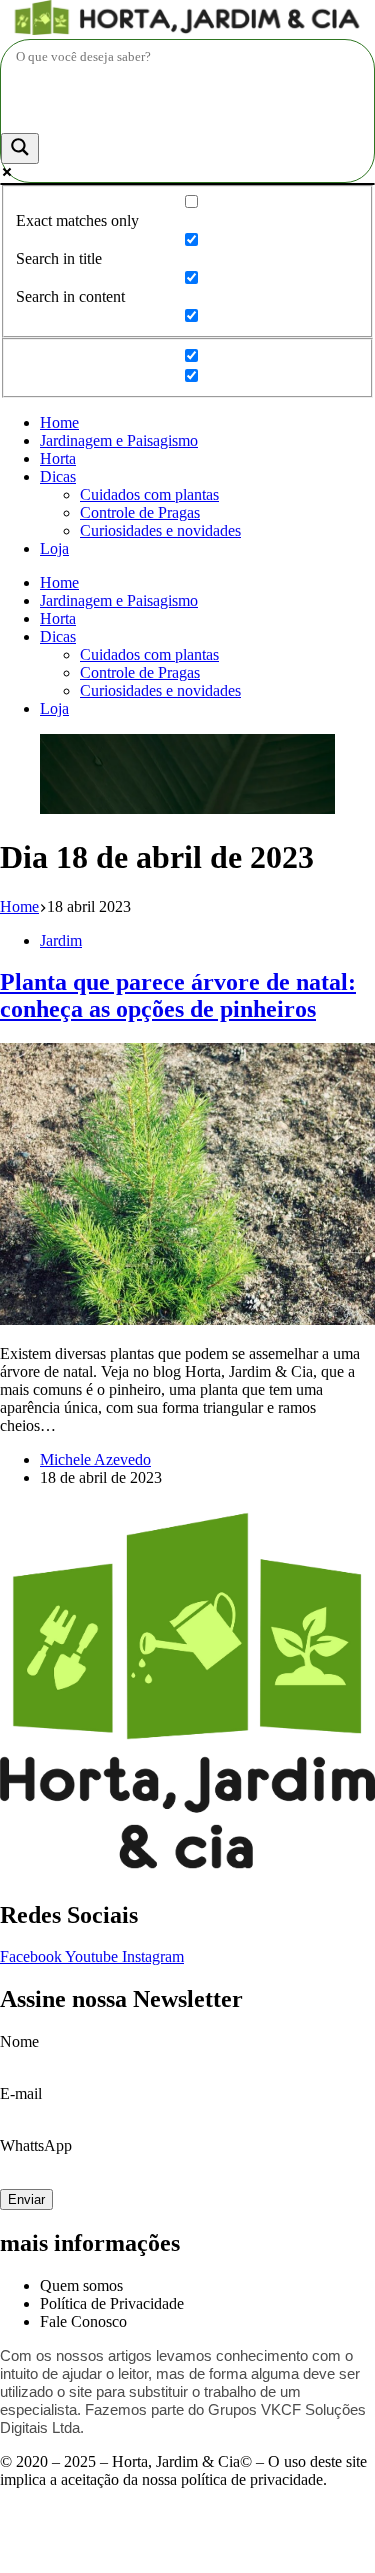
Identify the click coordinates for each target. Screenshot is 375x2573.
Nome (19, 2041)
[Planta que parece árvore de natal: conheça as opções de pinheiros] (187, 1319)
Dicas (58, 476)
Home (59, 422)
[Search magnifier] (20, 148)
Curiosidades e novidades (160, 530)
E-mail (21, 2093)
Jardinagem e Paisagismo (119, 440)
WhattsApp (36, 2145)
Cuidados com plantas (149, 494)
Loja (54, 548)
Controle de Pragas (140, 512)
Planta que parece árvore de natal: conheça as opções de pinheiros (178, 995)
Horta (58, 458)
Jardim (61, 940)
